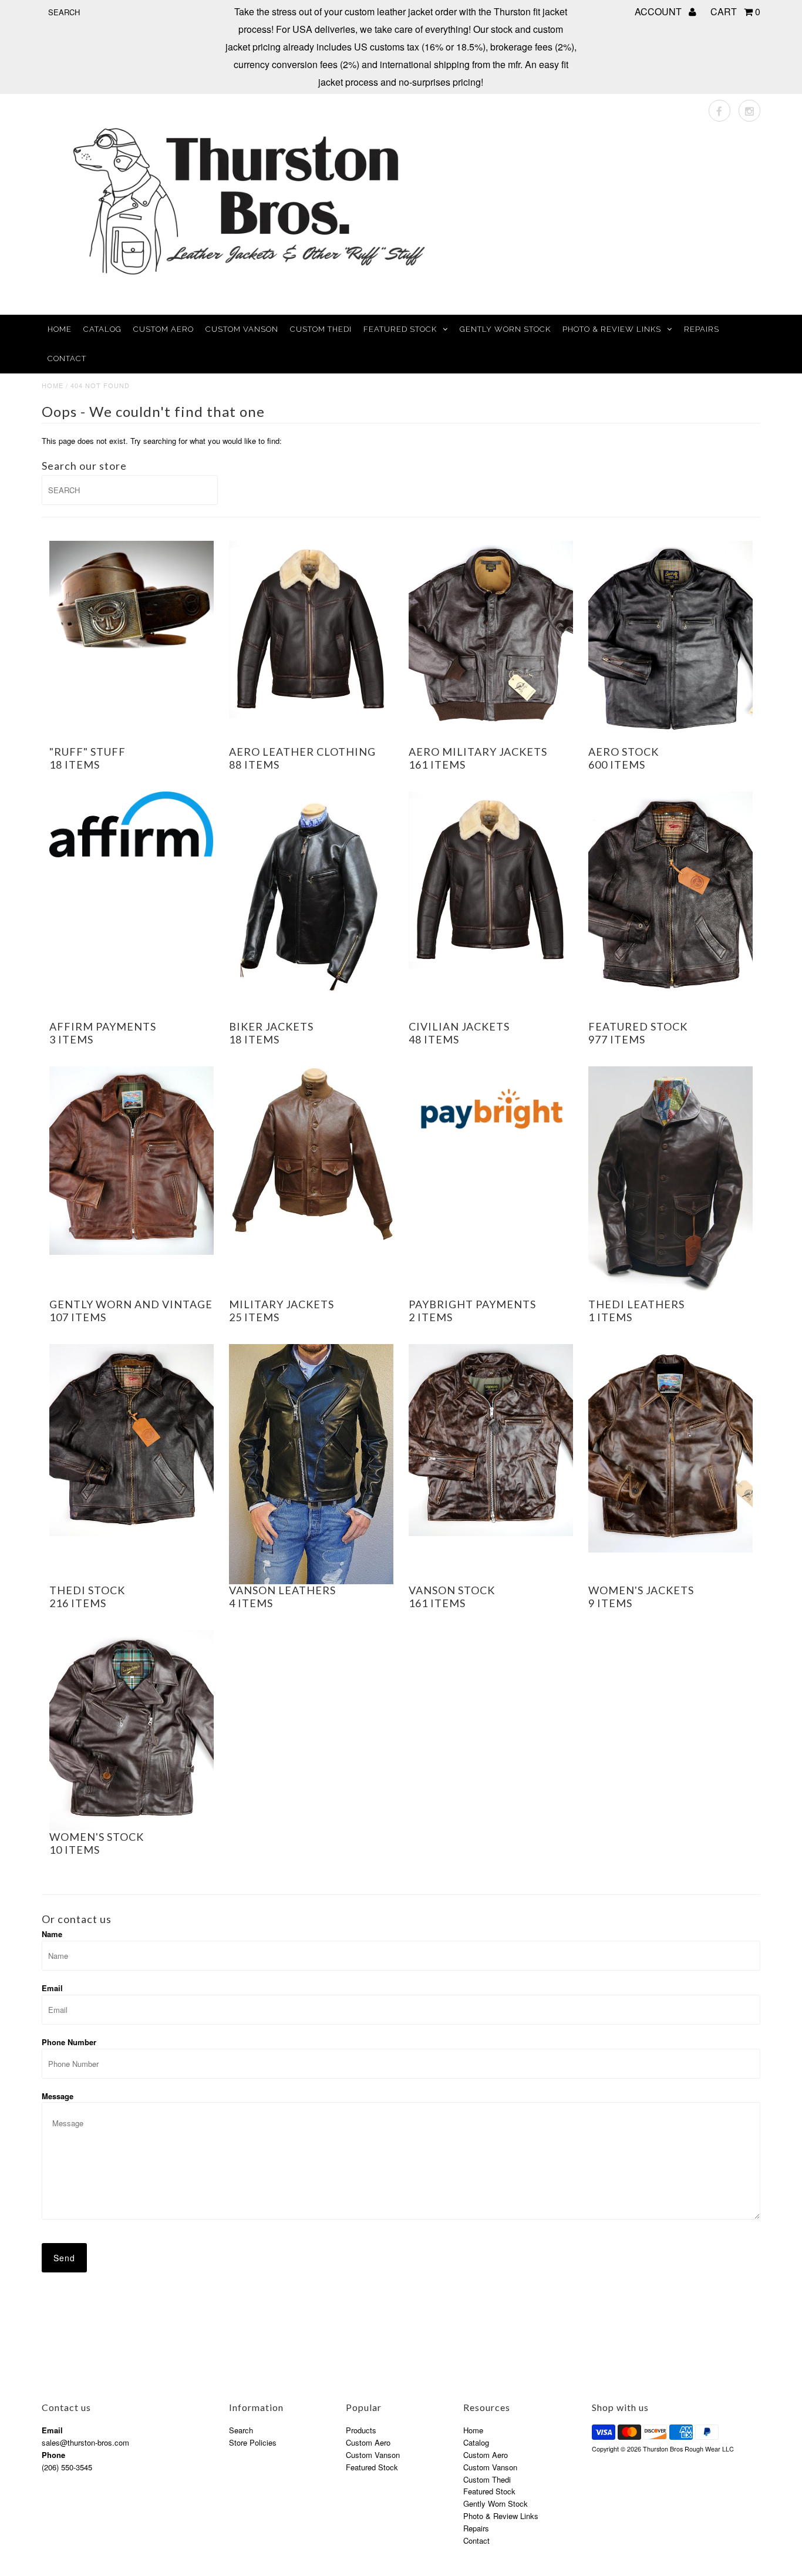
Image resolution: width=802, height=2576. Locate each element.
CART (735, 11)
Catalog (102, 329)
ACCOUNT (659, 11)
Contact (67, 358)
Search (241, 2430)
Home (60, 329)
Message (58, 2096)
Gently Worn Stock (505, 329)
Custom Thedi (321, 329)
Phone (53, 2455)
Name (52, 1934)
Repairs (702, 329)
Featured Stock (400, 329)
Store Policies (253, 2442)
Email (52, 1988)
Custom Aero (164, 329)
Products (361, 2430)
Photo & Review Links (612, 329)
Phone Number (69, 2042)
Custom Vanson (242, 329)
